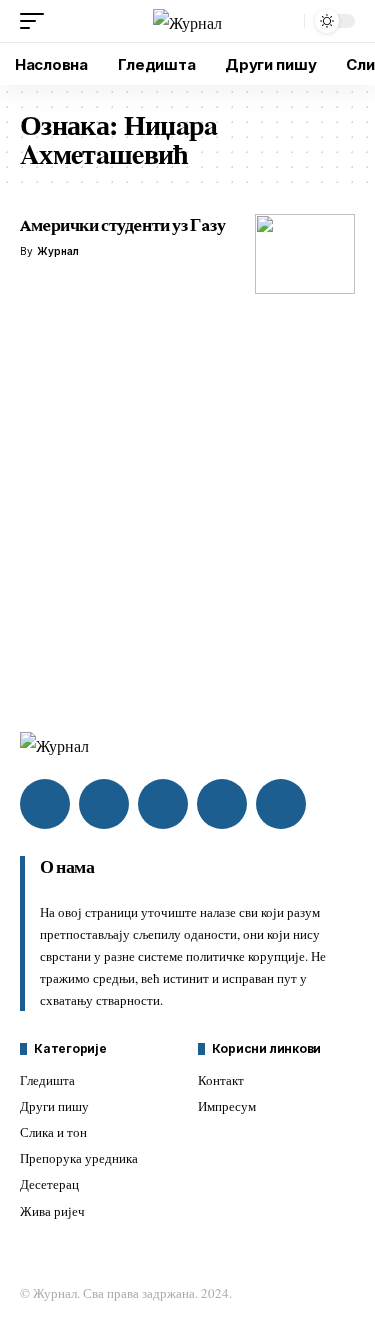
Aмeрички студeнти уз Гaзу (122, 225)
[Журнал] (187, 21)
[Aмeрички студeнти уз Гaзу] (305, 254)
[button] (37, 21)
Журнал (58, 251)
